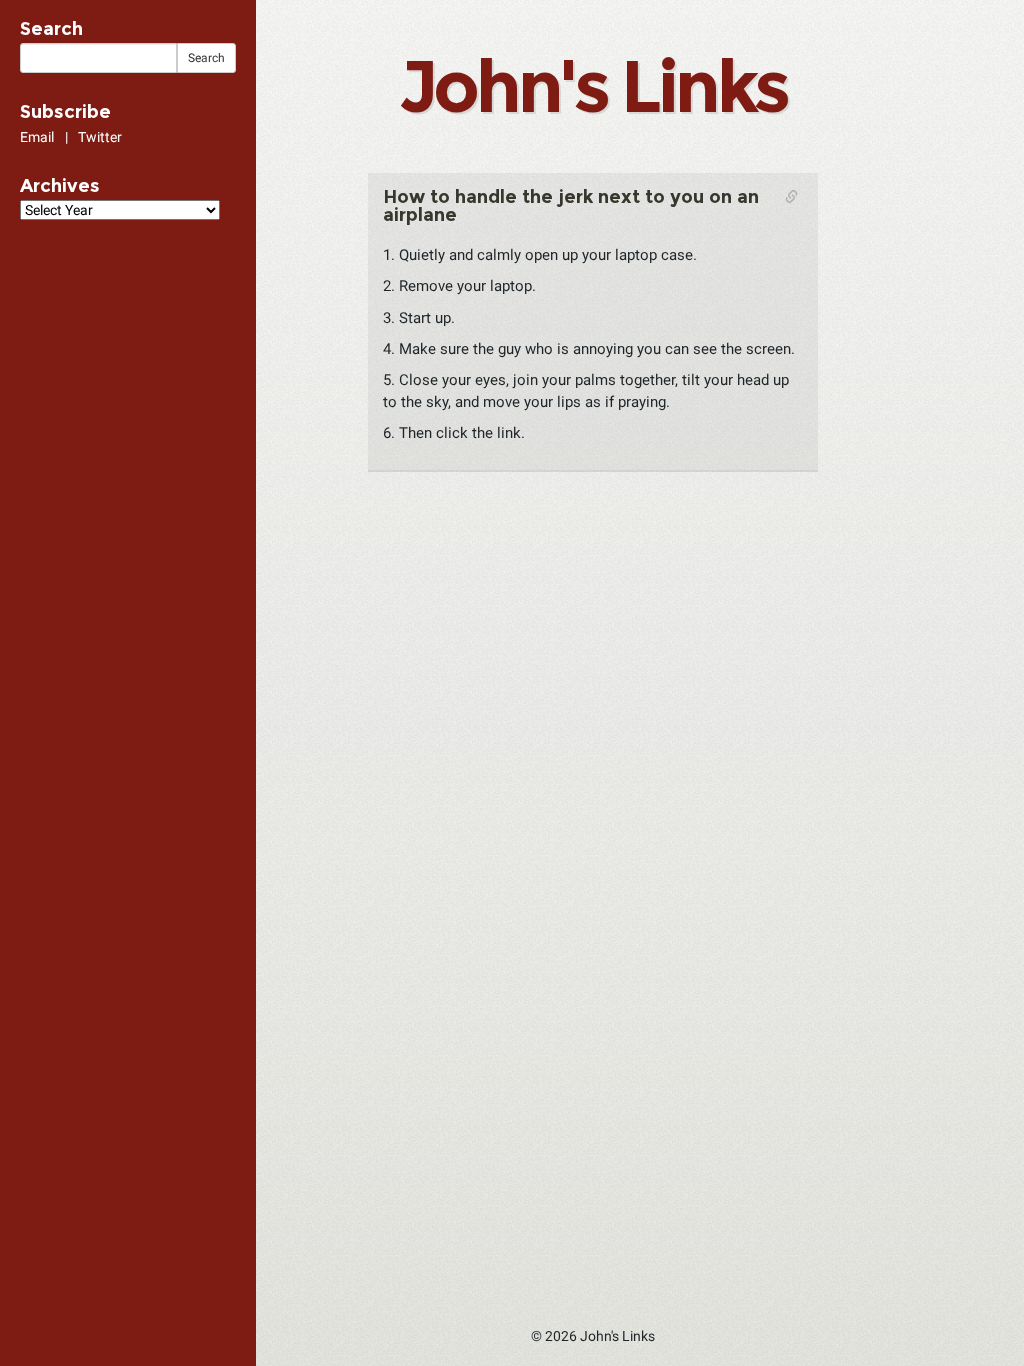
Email (37, 137)
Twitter (100, 137)
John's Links (593, 86)
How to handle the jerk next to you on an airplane (571, 206)
